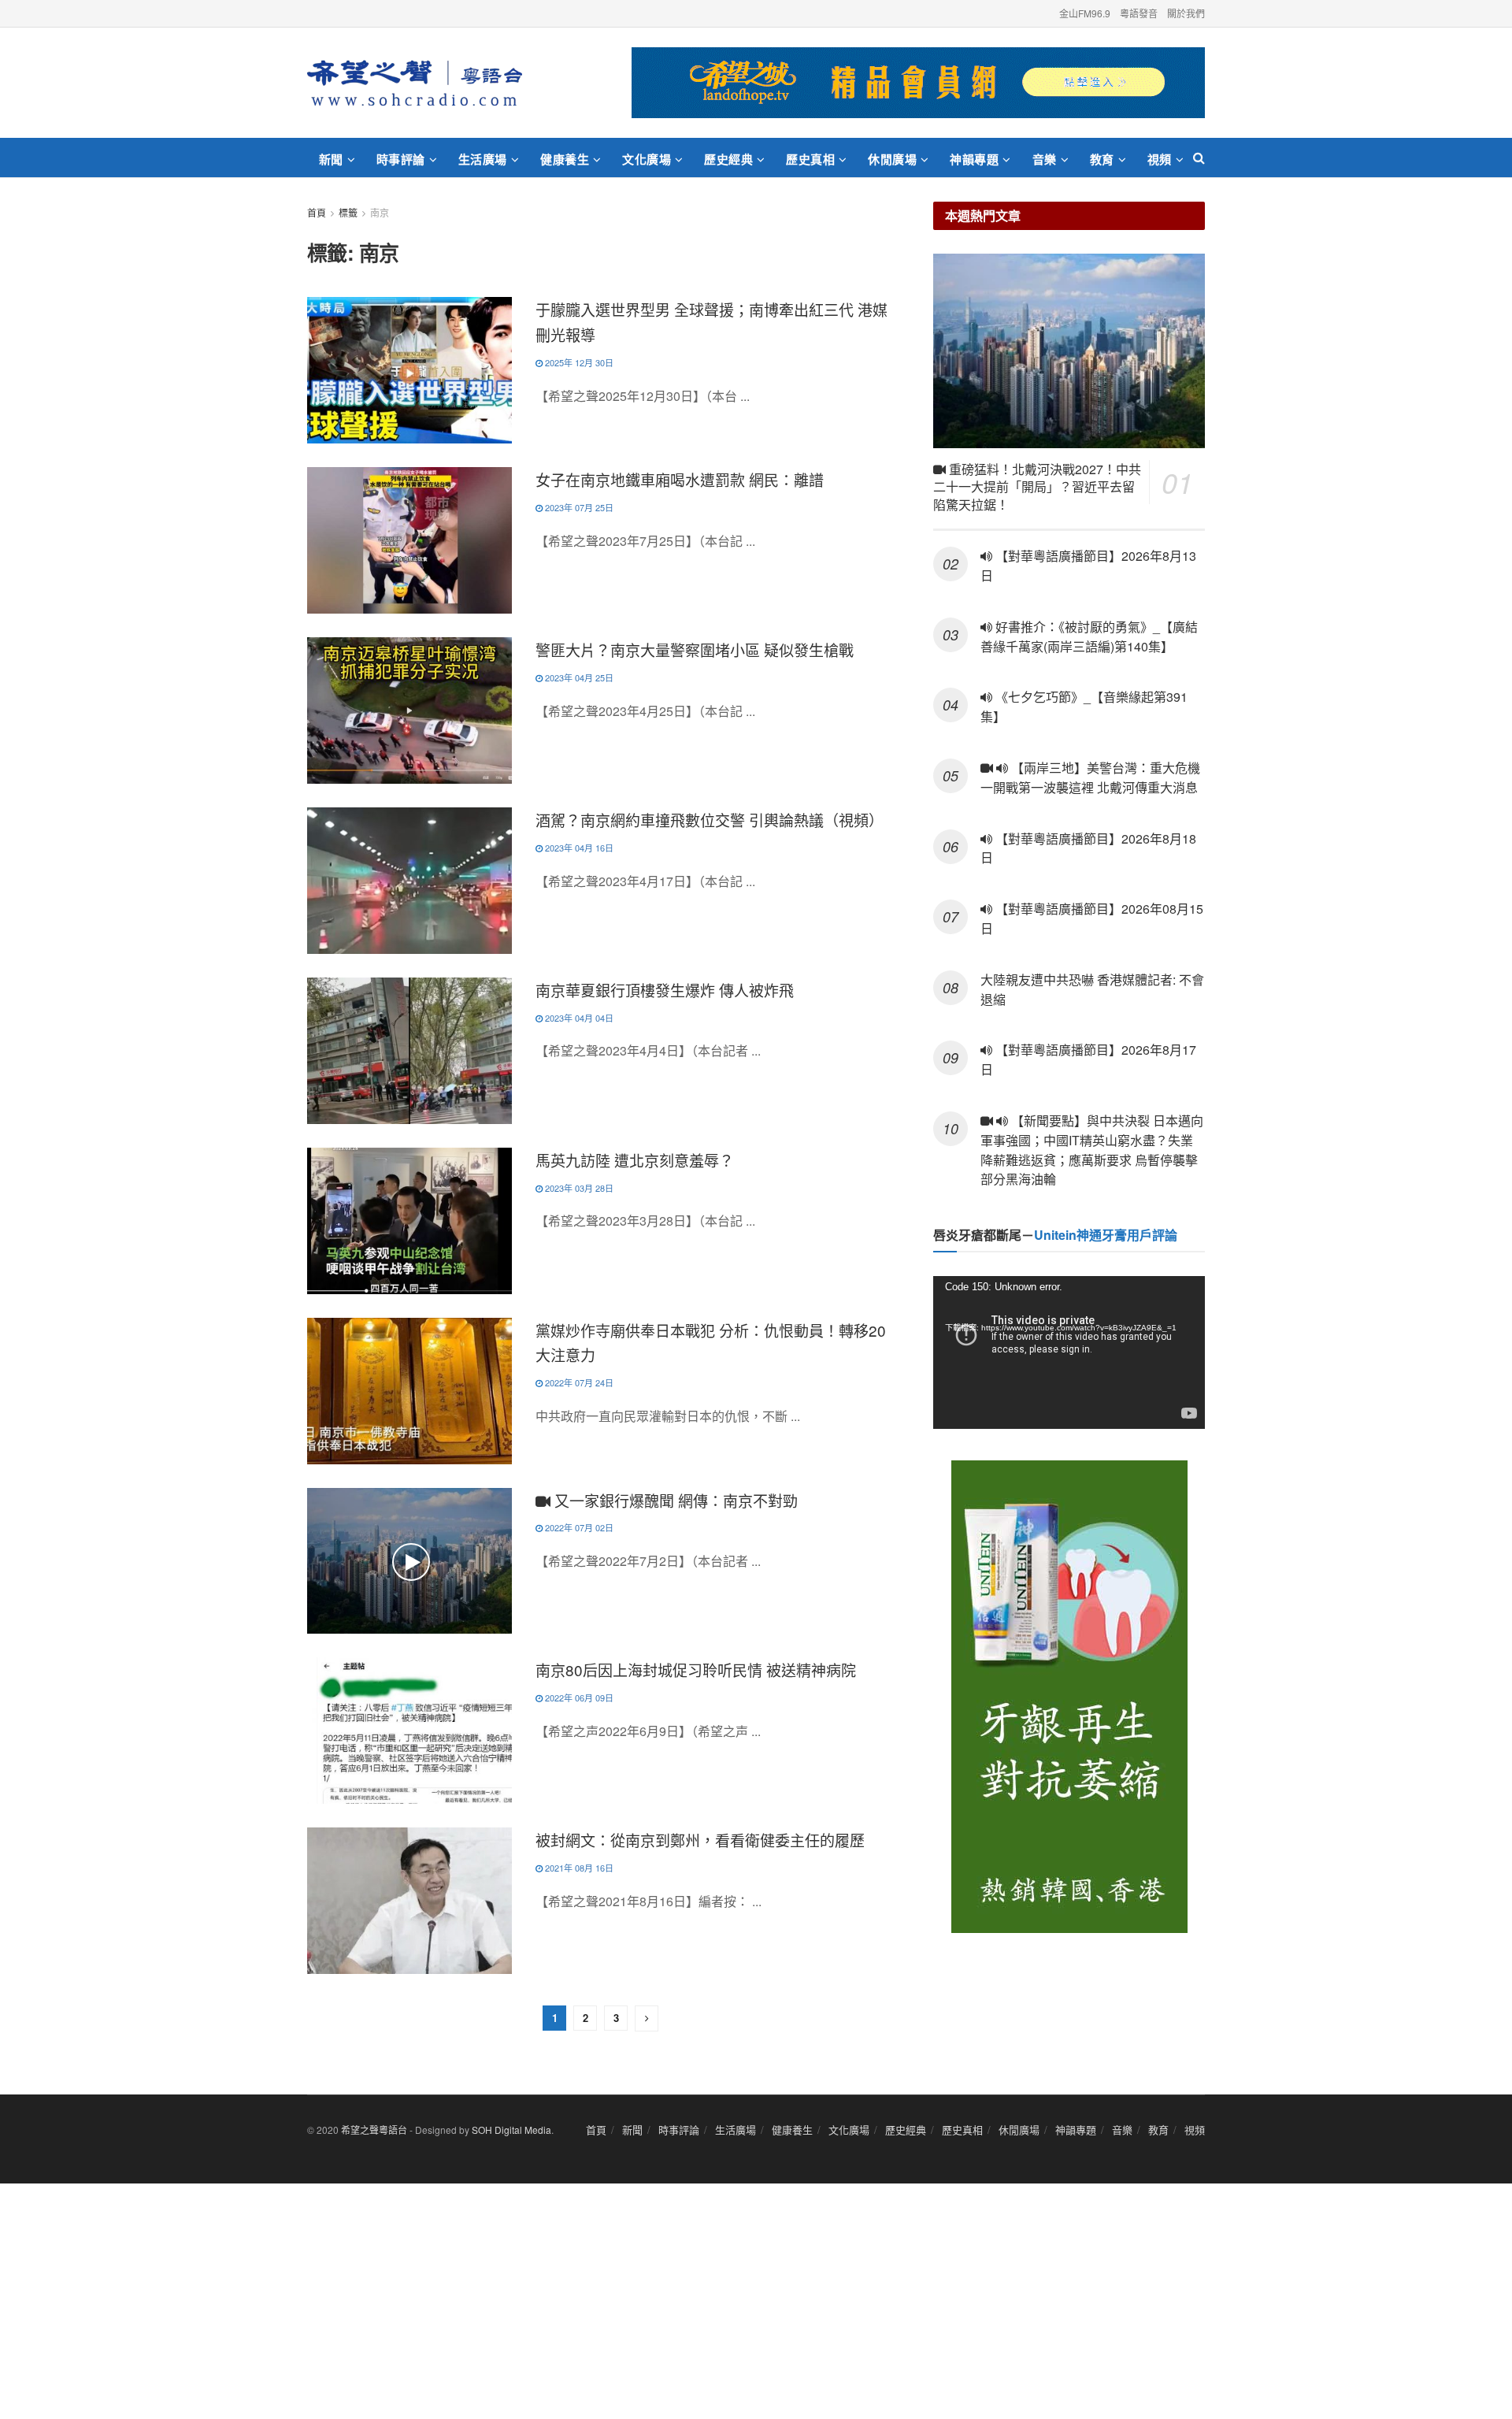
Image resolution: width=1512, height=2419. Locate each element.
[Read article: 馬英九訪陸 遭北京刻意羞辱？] (409, 1221)
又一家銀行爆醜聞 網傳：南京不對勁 (674, 1500)
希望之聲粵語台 (374, 2130)
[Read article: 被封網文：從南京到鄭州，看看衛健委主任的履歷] (409, 1901)
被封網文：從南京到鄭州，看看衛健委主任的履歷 (700, 1840)
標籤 (348, 212)
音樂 (1045, 159)
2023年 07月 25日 (578, 507)
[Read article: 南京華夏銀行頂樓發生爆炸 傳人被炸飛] (409, 1051)
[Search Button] (1199, 158)
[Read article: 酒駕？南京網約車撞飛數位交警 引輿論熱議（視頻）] (409, 881)
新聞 (331, 159)
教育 (1102, 159)
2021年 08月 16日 (578, 1868)
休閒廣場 (892, 159)
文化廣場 (647, 159)
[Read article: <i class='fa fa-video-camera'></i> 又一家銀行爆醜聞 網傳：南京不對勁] (409, 1561)
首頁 (317, 212)
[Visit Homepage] (415, 83)
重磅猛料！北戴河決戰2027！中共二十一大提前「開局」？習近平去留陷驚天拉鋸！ (1037, 487)
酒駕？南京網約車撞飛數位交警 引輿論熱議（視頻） (710, 820)
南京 (380, 212)
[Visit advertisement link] (918, 83)
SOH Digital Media (511, 2130)
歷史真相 (810, 159)
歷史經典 (728, 159)
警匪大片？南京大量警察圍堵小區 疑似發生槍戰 (695, 649)
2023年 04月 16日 (578, 848)
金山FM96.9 (1085, 13)
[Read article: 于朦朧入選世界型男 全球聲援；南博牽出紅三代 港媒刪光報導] (409, 370)
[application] (1069, 1352)
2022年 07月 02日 (578, 1527)
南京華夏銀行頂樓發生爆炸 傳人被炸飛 (665, 990)
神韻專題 (974, 159)
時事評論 (401, 159)
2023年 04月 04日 (578, 1018)
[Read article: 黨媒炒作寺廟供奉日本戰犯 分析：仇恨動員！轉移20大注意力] (409, 1391)
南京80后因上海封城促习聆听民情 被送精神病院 (696, 1670)
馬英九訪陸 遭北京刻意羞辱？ (635, 1160)
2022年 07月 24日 (578, 1382)
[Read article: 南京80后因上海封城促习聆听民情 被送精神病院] (409, 1731)
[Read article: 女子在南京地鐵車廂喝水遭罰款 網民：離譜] (409, 540)
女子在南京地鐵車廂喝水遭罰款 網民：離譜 (680, 479)
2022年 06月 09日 (578, 1697)
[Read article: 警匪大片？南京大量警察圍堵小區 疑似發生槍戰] (409, 710)
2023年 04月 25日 (578, 677)
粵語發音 (1139, 13)
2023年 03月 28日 (578, 1188)
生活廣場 (483, 159)
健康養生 (565, 159)
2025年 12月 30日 (578, 362)
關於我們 (1186, 13)
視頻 (1160, 159)
